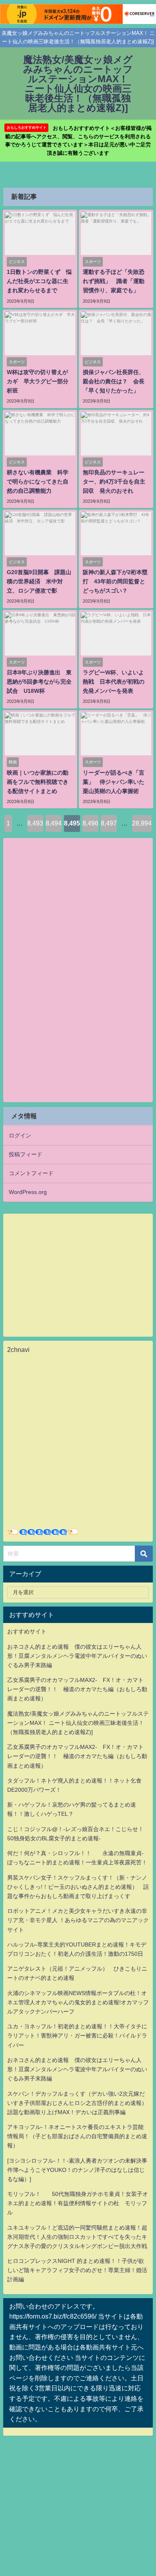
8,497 (109, 823)
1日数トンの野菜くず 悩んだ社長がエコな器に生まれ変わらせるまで (39, 281)
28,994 (142, 823)
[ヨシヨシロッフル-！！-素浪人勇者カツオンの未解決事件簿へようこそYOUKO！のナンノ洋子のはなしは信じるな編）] (77, 2170)
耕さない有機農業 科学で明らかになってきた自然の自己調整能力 (38, 482)
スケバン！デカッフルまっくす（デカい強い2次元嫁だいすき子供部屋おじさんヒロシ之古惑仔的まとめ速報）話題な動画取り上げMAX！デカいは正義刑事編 (77, 2103)
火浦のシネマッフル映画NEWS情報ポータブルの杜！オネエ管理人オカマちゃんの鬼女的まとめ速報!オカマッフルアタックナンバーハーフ (78, 2002)
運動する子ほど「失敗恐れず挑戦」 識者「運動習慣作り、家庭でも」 (114, 281)
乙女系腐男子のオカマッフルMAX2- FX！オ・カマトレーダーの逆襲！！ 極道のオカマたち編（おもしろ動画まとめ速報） (77, 1689)
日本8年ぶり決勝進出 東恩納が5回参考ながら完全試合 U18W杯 (39, 682)
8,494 (54, 823)
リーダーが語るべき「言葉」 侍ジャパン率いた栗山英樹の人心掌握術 (114, 782)
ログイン (20, 1135)
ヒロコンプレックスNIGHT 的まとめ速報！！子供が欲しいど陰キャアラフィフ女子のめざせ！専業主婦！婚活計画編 (77, 2270)
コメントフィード (31, 1173)
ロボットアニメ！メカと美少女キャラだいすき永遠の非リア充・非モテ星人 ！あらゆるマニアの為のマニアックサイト (78, 1920)
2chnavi (18, 1350)
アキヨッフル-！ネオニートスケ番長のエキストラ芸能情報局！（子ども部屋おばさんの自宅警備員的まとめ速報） (77, 2136)
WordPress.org (28, 1192)
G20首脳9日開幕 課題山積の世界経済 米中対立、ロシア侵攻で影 (39, 581)
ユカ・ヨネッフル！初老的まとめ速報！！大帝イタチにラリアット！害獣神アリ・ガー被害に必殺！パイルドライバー (77, 2036)
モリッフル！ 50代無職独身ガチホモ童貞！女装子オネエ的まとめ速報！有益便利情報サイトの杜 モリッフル (78, 2203)
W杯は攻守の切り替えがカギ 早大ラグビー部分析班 (38, 381)
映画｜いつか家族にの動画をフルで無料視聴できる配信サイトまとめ (38, 782)
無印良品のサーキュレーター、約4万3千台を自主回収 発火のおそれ (114, 482)
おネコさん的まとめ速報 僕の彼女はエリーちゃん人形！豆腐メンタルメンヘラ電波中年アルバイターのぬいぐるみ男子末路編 (77, 1656)
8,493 (35, 823)
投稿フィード (26, 1154)
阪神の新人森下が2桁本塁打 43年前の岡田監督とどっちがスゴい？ (115, 581)
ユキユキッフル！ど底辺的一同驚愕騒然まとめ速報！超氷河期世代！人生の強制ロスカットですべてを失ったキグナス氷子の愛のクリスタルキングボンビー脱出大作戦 (77, 2237)
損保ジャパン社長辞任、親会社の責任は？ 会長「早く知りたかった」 (114, 381)
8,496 (90, 823)
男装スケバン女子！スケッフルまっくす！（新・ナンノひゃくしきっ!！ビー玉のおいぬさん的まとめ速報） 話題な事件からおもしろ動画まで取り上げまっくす (78, 1887)
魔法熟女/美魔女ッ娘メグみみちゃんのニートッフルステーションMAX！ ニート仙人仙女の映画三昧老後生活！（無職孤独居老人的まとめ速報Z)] (78, 1723)
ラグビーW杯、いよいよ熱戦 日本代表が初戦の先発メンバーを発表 (114, 682)
